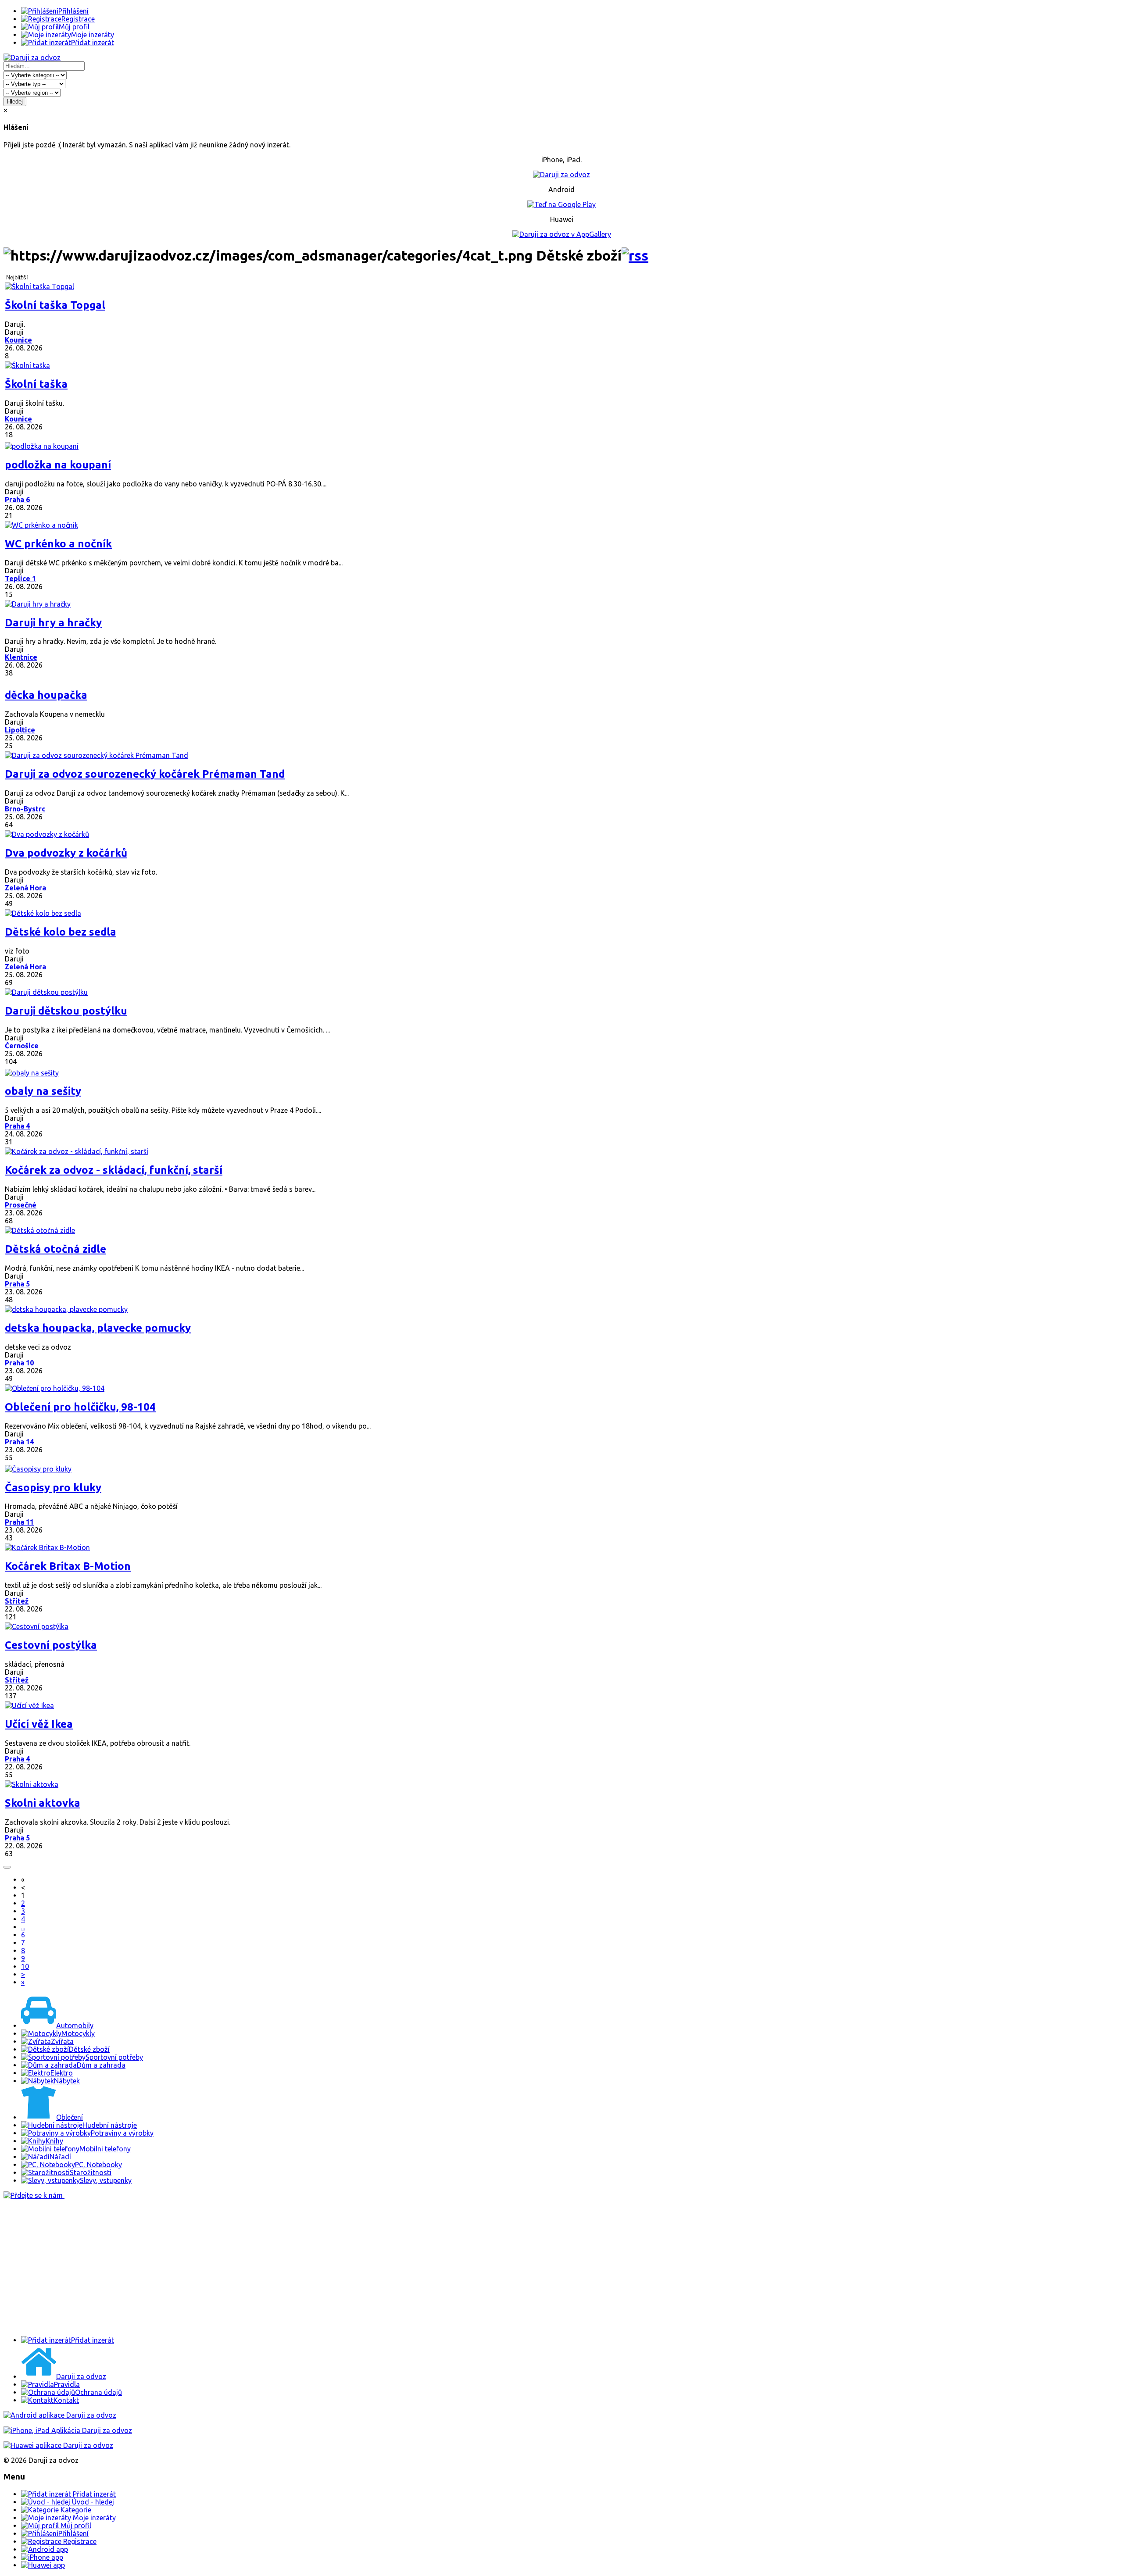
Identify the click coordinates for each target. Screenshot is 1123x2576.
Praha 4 (17, 1126)
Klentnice (21, 657)
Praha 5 (17, 1284)
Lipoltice (20, 730)
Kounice (18, 340)
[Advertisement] (267, 2268)
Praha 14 (19, 1442)
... (23, 1927)
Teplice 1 (20, 579)
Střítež (17, 1601)
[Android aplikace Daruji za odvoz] (60, 2415)
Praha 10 (19, 1363)
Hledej (15, 102)
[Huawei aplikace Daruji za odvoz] (58, 2445)
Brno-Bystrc (25, 809)
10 (25, 1966)
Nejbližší (17, 277)
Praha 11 (19, 1522)
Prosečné (21, 1205)
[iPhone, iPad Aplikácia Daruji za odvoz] (68, 2430)
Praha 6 (17, 500)
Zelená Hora (25, 888)
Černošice (22, 1046)
